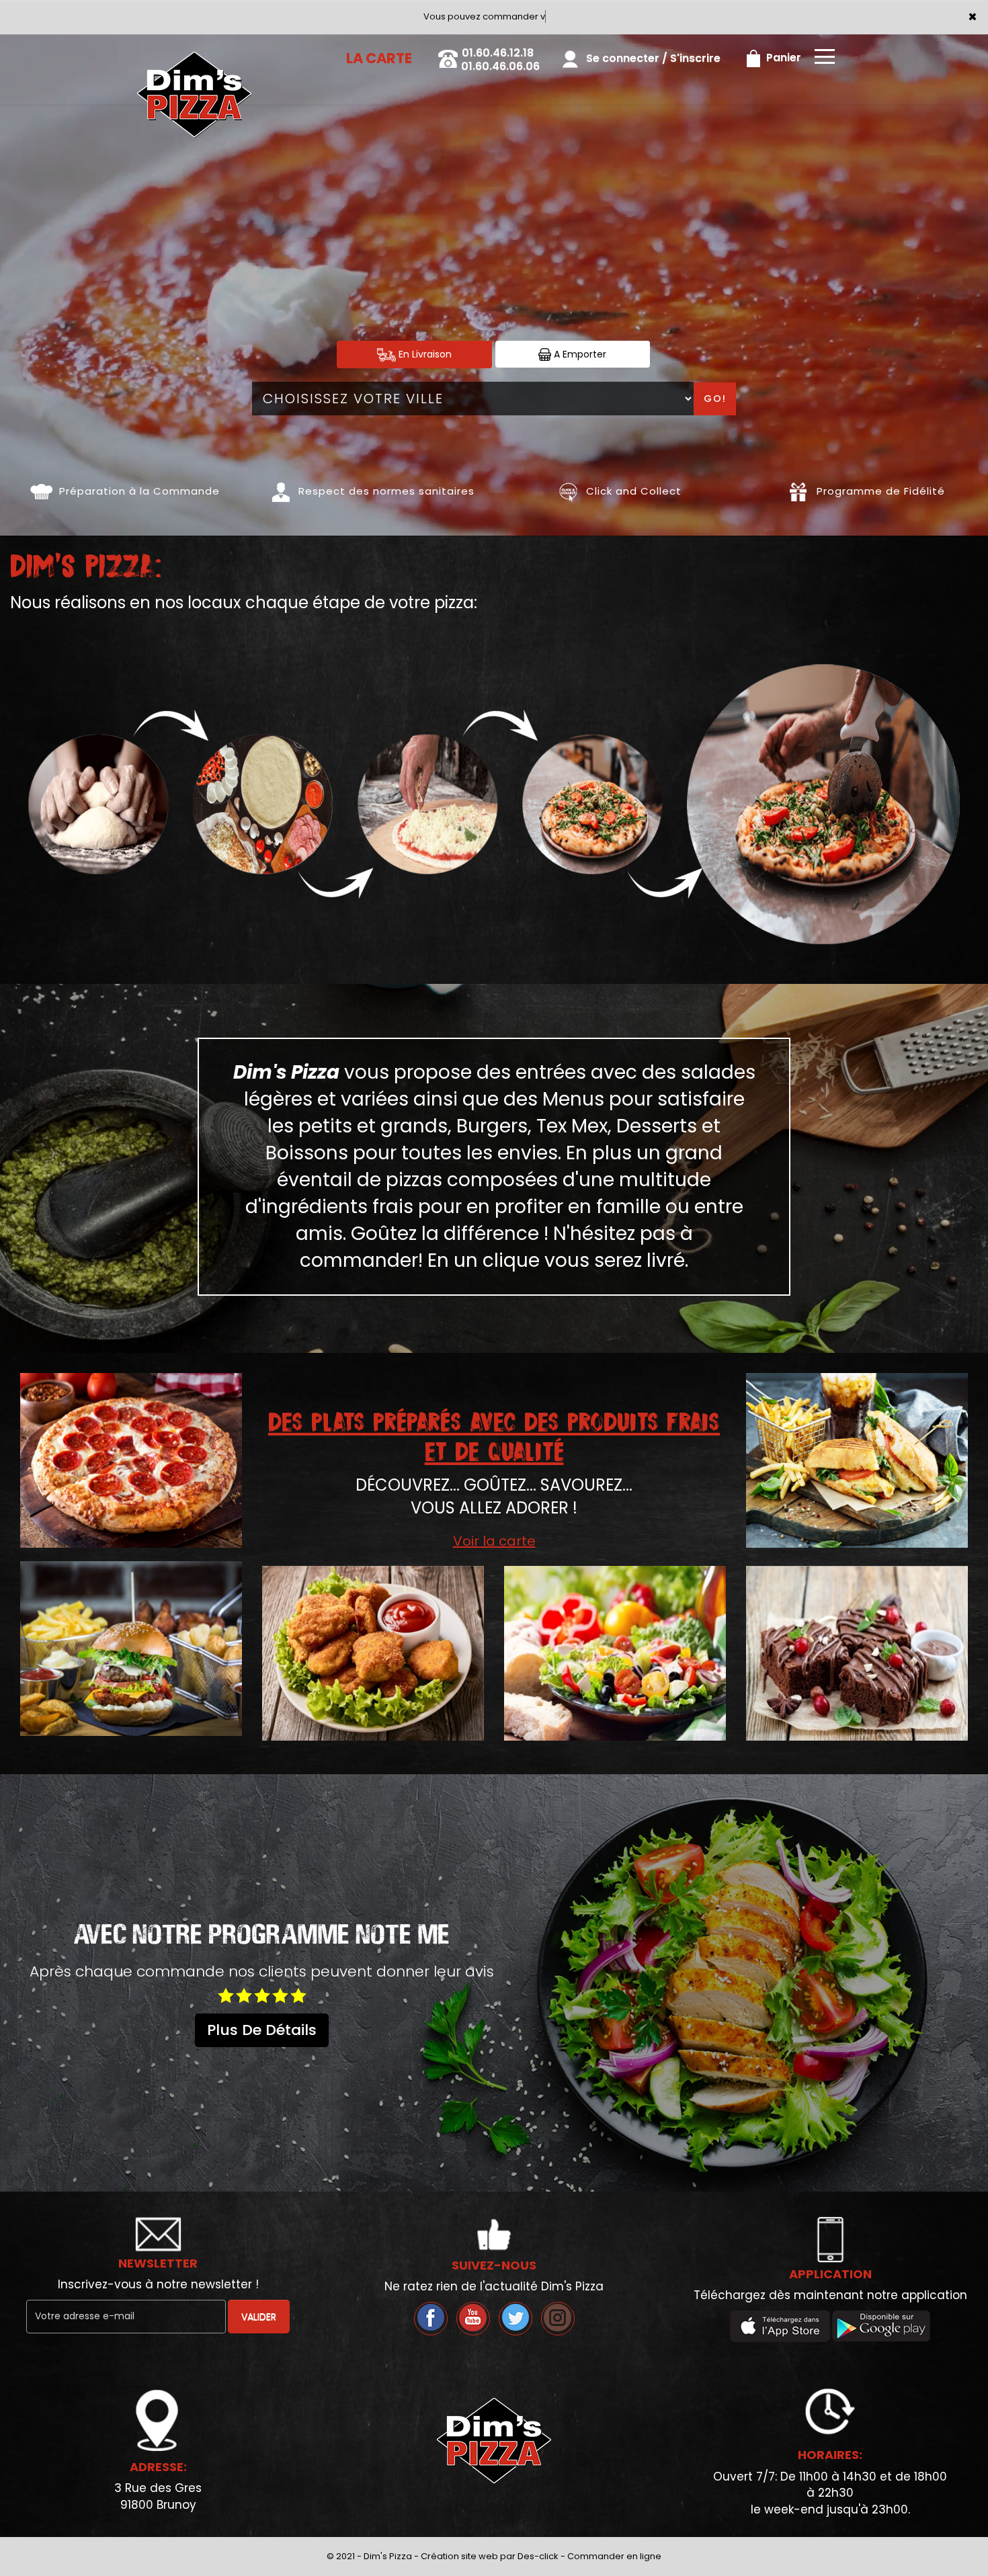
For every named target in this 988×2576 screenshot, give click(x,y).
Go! (715, 399)
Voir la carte (494, 1541)
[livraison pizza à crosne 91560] (194, 53)
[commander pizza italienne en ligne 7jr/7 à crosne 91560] (41, 491)
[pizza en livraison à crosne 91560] (823, 804)
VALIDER (259, 2317)
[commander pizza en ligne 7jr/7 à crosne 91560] (568, 491)
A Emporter (579, 354)
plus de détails (262, 2030)
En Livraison (424, 354)
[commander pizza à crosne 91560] (247, 804)
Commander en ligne (614, 2556)
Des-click (538, 2556)
